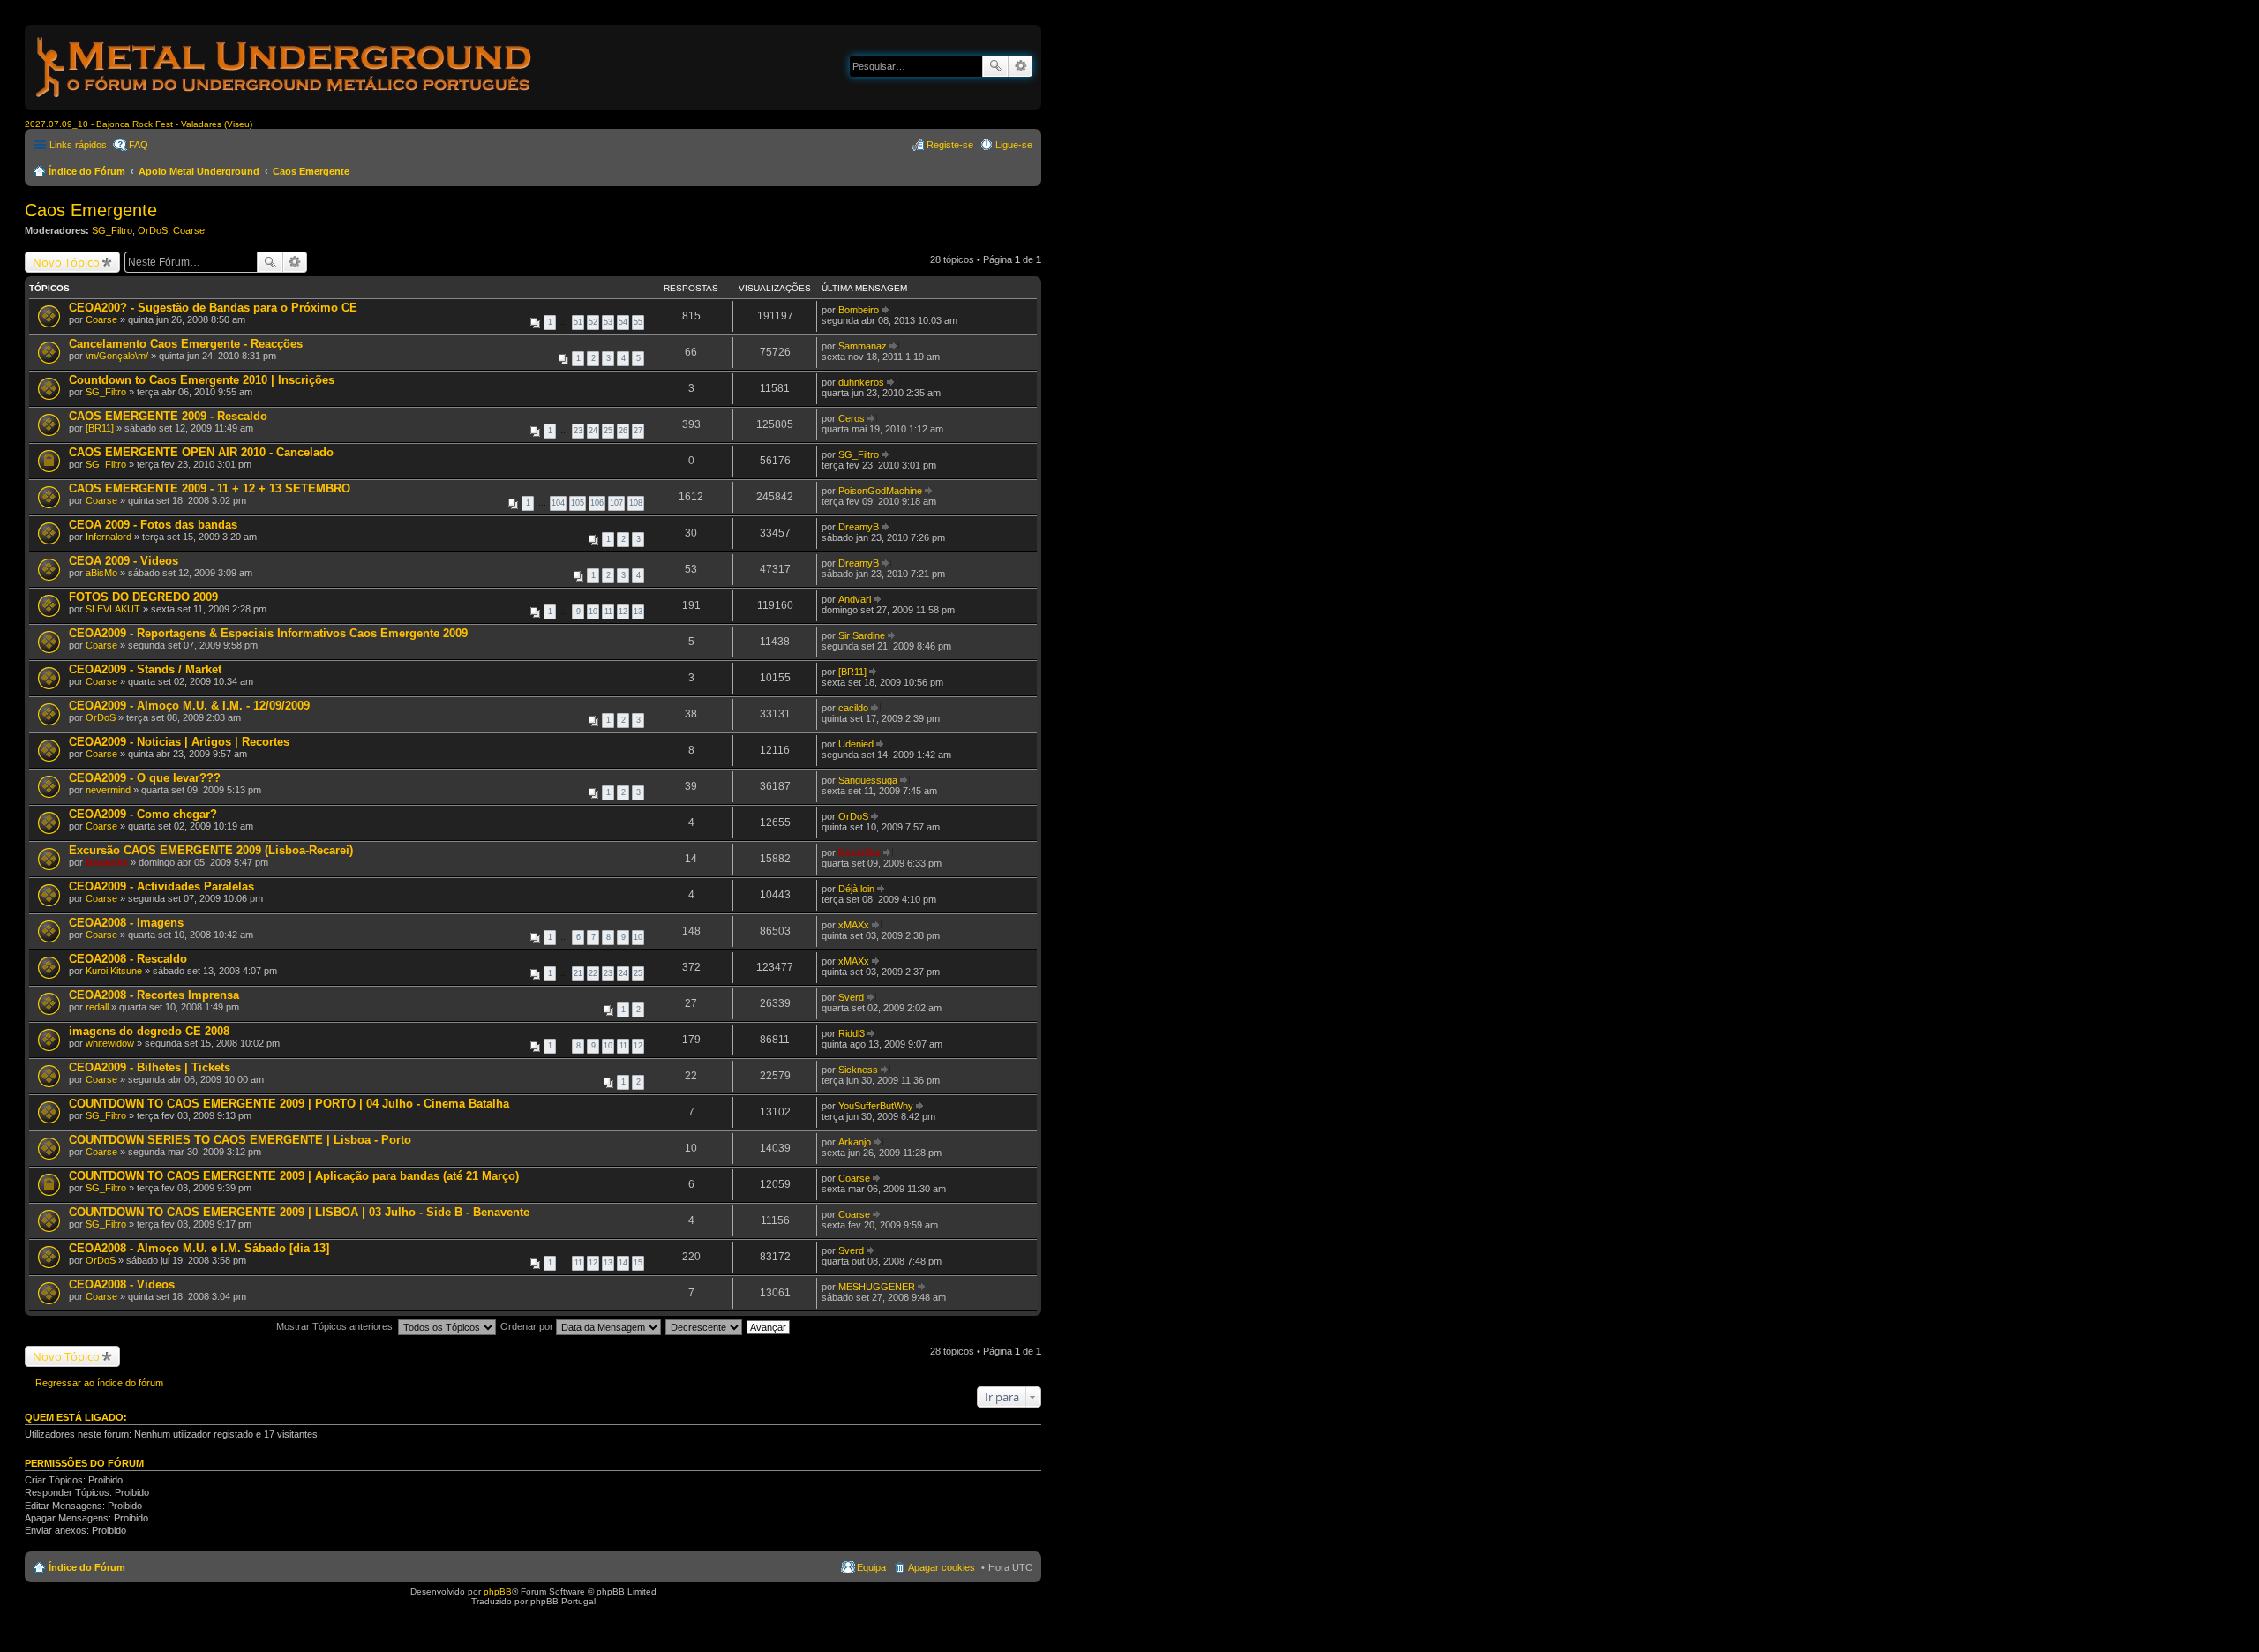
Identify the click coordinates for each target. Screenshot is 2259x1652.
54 (623, 322)
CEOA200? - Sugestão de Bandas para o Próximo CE (213, 308)
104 (558, 503)
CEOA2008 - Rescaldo (128, 959)
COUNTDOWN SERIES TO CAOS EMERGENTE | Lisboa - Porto (240, 1140)
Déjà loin (856, 889)
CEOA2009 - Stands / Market (145, 669)
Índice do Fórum (87, 171)
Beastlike (107, 862)
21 (578, 973)
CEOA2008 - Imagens (126, 923)
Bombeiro (859, 310)
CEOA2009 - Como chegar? (143, 814)
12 (623, 612)
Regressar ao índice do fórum (99, 1383)
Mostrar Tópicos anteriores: (337, 1326)
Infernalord (109, 537)
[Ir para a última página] (886, 310)
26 (623, 431)
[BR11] (100, 428)
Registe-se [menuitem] (950, 145)
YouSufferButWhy (876, 1106)
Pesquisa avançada (1021, 66)
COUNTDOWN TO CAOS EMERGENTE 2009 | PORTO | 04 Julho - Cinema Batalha (289, 1104)
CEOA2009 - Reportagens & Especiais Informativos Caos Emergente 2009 (268, 633)
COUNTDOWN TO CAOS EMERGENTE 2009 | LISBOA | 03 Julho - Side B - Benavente (299, 1212)
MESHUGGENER (877, 1287)
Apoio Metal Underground (199, 171)
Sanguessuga (868, 780)
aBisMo (101, 573)
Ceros (852, 418)
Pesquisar (995, 66)
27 (638, 431)
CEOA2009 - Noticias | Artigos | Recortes (179, 742)
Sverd (851, 997)
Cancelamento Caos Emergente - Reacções (186, 344)
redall (97, 1007)
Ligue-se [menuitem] (1014, 145)
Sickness (858, 1070)
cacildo (853, 708)
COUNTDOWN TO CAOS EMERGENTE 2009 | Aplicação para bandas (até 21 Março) (294, 1176)
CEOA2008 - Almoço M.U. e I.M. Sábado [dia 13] (199, 1248)
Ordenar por (528, 1326)
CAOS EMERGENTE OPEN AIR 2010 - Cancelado (201, 452)
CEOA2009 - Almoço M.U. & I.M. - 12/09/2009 (189, 706)
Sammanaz (863, 346)
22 (593, 973)
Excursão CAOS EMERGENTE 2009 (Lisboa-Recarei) (211, 850)
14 (623, 1263)
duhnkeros (861, 382)
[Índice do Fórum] (285, 101)
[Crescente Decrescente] (705, 1326)
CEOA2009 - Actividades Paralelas (161, 886)
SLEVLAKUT (113, 609)
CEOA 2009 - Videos (124, 561)
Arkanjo (855, 1142)
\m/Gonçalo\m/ (117, 356)
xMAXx (854, 925)
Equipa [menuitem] (871, 1567)
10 (593, 612)
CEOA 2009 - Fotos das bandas (153, 525)
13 (638, 612)
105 (578, 503)
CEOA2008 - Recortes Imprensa (154, 995)
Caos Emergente (311, 171)
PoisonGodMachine (880, 491)
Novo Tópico (66, 262)
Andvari (855, 599)
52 (593, 322)
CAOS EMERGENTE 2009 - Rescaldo (168, 416)
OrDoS (153, 230)
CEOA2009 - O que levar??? (145, 778)
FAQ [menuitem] (139, 145)
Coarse (189, 230)
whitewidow (110, 1043)
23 (578, 431)
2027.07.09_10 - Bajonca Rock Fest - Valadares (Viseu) (139, 124)
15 (638, 1263)
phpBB (498, 1592)
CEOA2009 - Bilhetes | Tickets (150, 1067)
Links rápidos (78, 145)
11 (608, 612)
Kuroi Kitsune (114, 971)
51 (578, 322)
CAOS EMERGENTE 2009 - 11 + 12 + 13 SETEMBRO (210, 488)
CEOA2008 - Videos (122, 1284)
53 (608, 322)
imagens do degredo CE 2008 (149, 1031)
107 (616, 503)
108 (636, 503)
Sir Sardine (862, 635)
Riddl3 (852, 1033)
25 (608, 431)
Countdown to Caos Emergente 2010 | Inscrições (202, 380)
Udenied (856, 744)
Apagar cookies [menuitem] (942, 1567)
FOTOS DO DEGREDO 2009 (143, 597)
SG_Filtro (112, 230)
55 (638, 322)
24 (593, 431)
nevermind (108, 790)
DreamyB (859, 527)
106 (597, 503)
